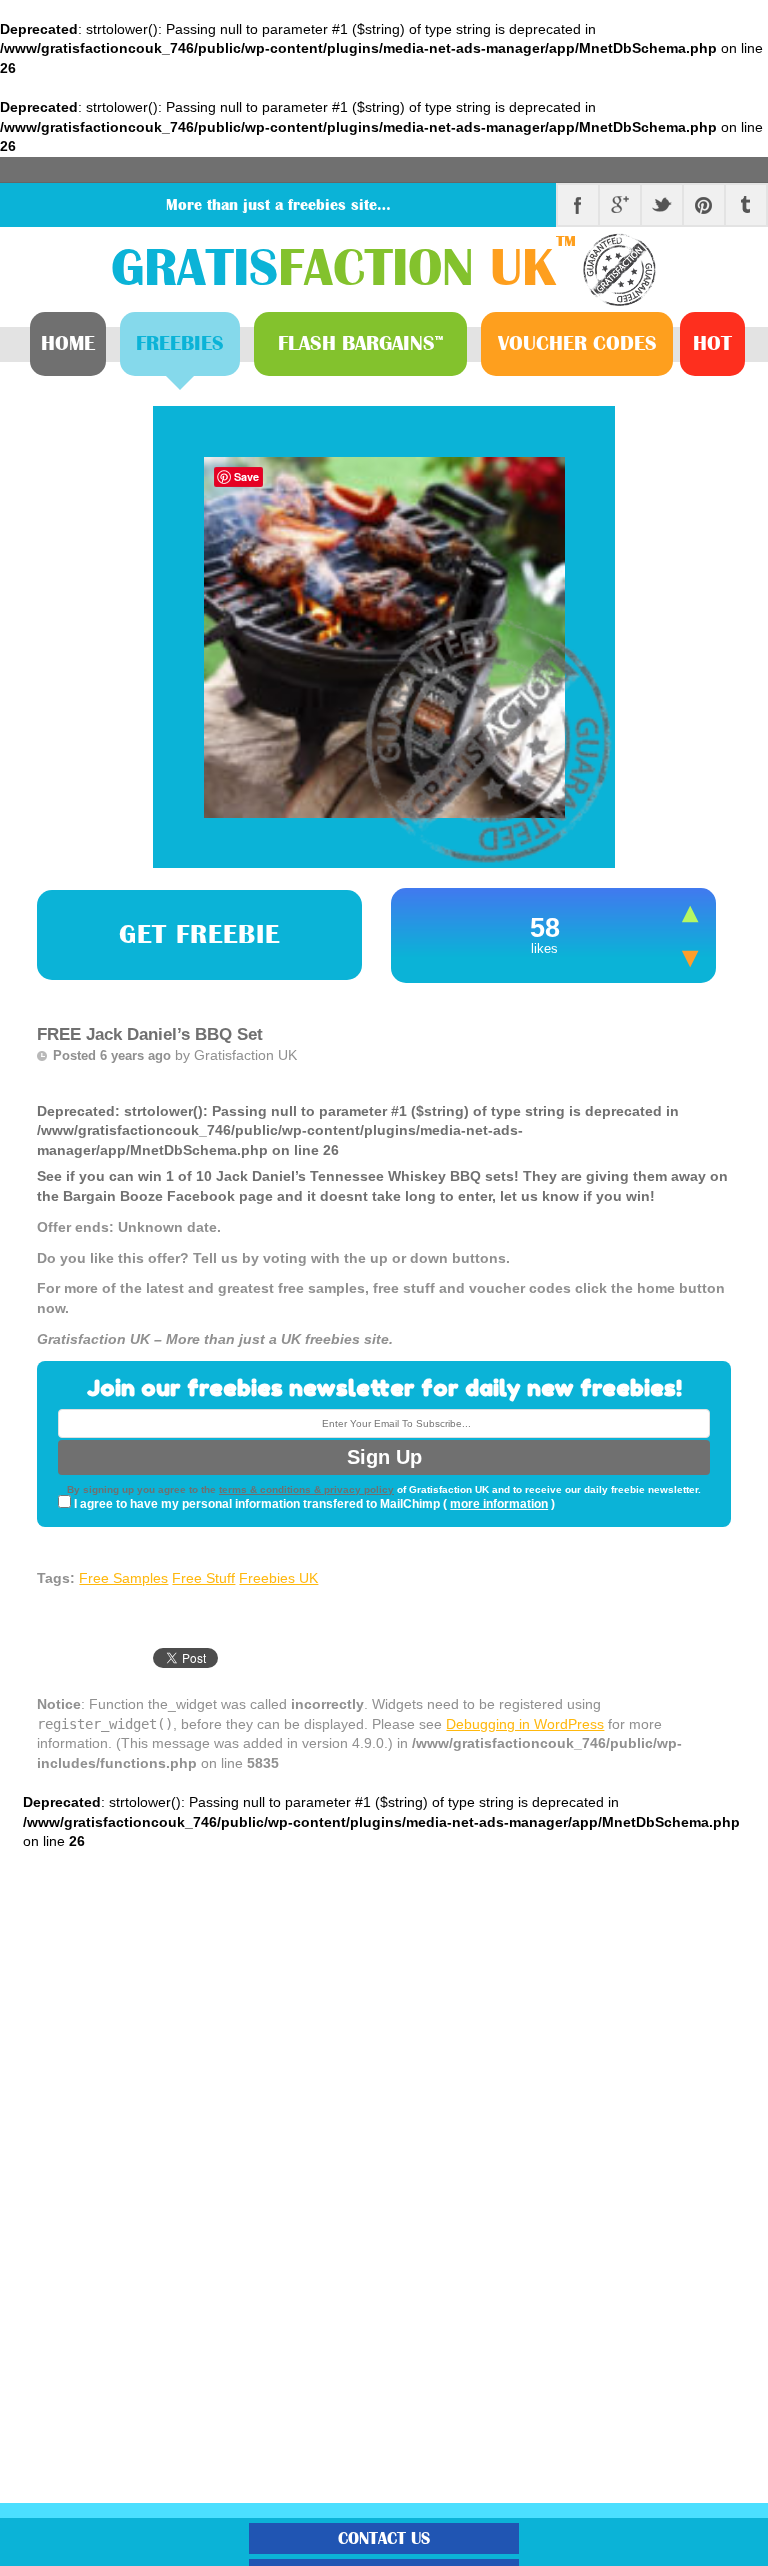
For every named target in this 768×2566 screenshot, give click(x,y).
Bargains (360, 343)
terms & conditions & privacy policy (306, 1489)
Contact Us (384, 2538)
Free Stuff (203, 1578)
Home (68, 343)
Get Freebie (199, 935)
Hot (712, 343)
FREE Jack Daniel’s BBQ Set (150, 1034)
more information (499, 1504)
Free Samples (123, 1578)
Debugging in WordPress (525, 1724)
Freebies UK (278, 1578)
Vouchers (577, 343)
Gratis (343, 269)
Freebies (180, 343)
